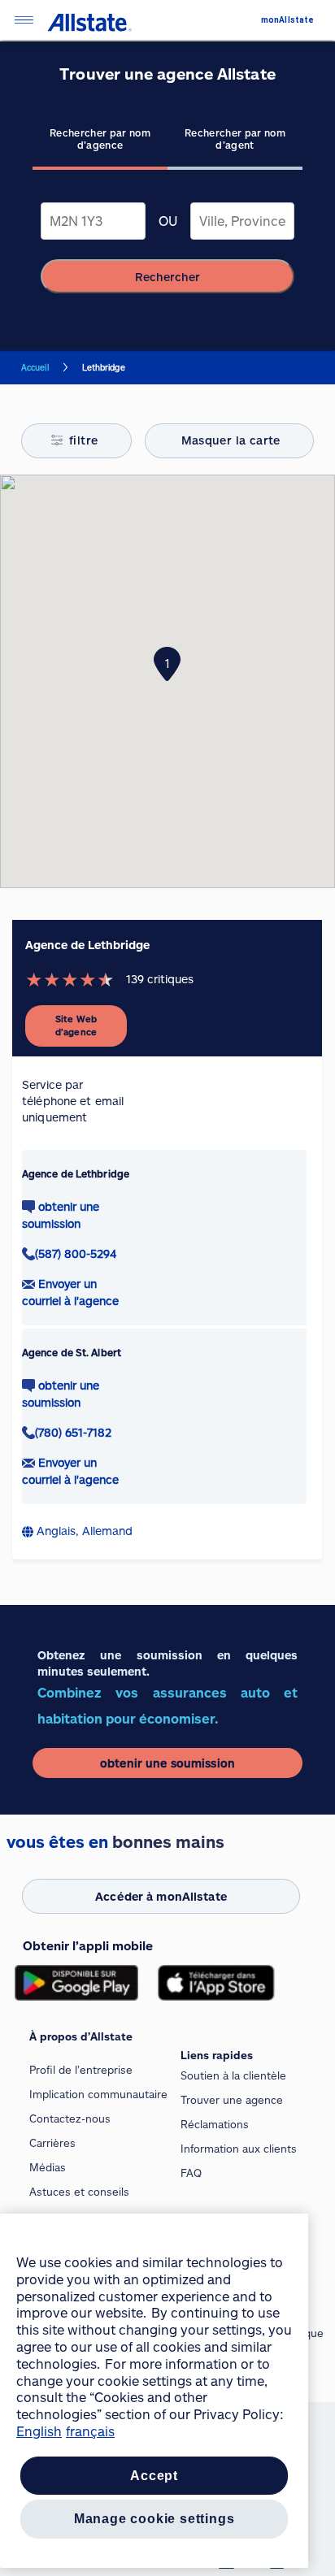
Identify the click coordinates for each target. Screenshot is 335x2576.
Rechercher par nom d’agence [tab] (100, 139)
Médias (48, 2167)
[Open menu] (24, 20)
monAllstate (287, 20)
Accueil (35, 367)
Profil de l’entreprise (81, 2070)
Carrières (52, 2143)
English (39, 2431)
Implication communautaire (98, 2094)
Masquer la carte (231, 440)
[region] (154, 2391)
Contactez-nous (70, 2118)
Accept (154, 2476)
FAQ (191, 2173)
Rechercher (167, 277)
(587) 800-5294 (76, 1253)
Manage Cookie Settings (154, 2519)
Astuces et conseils (79, 2192)
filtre (83, 440)
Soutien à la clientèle (233, 2075)
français (90, 2431)
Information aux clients (239, 2149)
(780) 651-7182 (73, 1432)
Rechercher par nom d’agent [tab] (235, 139)
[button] (167, 664)
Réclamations (215, 2124)
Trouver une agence (232, 2100)
